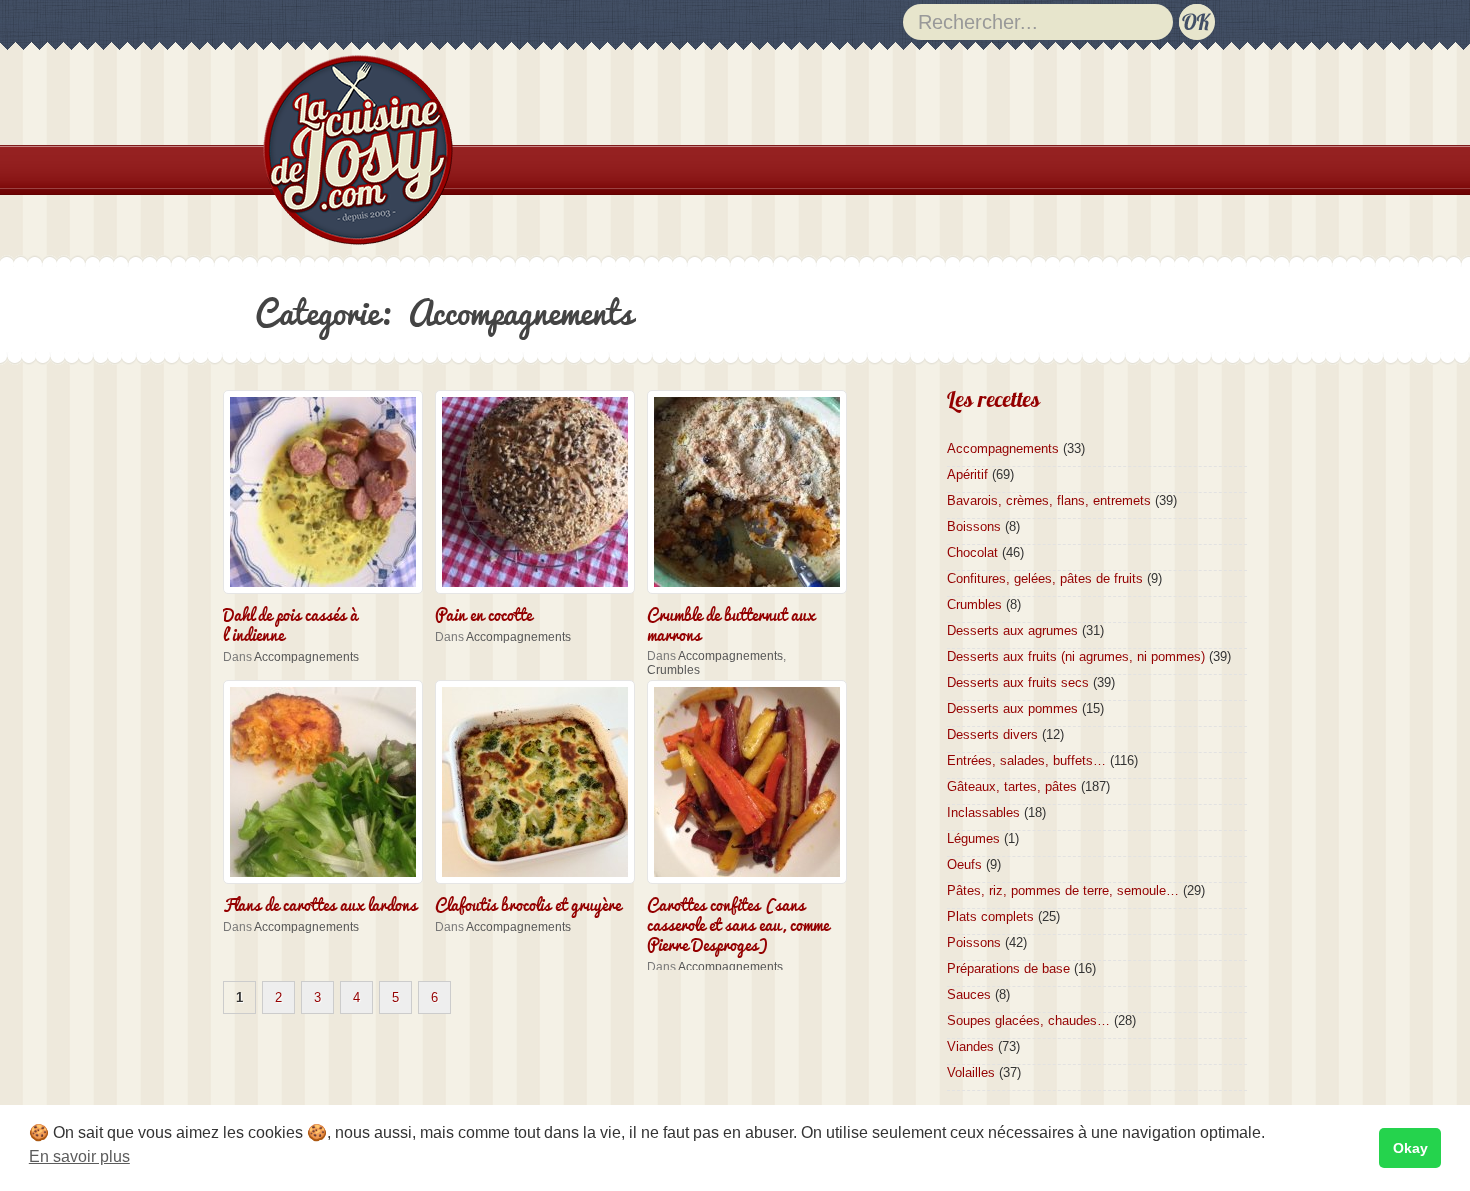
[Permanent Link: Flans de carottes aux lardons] (328, 885)
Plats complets (990, 916)
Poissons (974, 942)
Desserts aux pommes (1012, 708)
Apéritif (967, 474)
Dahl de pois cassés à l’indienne (290, 623)
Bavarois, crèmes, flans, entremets (1049, 500)
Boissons (974, 526)
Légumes (973, 838)
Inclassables (983, 812)
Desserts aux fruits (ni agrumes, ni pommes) (1076, 656)
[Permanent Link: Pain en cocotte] (540, 595)
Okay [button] (1410, 1148)
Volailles (971, 1072)
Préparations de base (1008, 968)
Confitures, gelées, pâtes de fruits (1045, 578)
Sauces (969, 994)
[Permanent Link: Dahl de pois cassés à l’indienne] (328, 595)
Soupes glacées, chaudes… (1028, 1020)
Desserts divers (992, 734)
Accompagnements (306, 657)
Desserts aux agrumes (1012, 630)
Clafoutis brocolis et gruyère (528, 903)
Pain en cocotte (483, 613)
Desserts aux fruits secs (1018, 682)
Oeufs (964, 864)
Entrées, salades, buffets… (1026, 760)
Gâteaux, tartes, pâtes (1012, 786)
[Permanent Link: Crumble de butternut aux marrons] (752, 595)
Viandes (970, 1046)
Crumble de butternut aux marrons (731, 623)
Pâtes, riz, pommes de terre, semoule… (1063, 890)
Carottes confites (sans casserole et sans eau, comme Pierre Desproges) (738, 923)
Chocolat (972, 552)
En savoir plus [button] (79, 1156)
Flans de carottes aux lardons (320, 903)
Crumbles (673, 670)
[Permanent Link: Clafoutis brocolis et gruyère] (540, 885)
